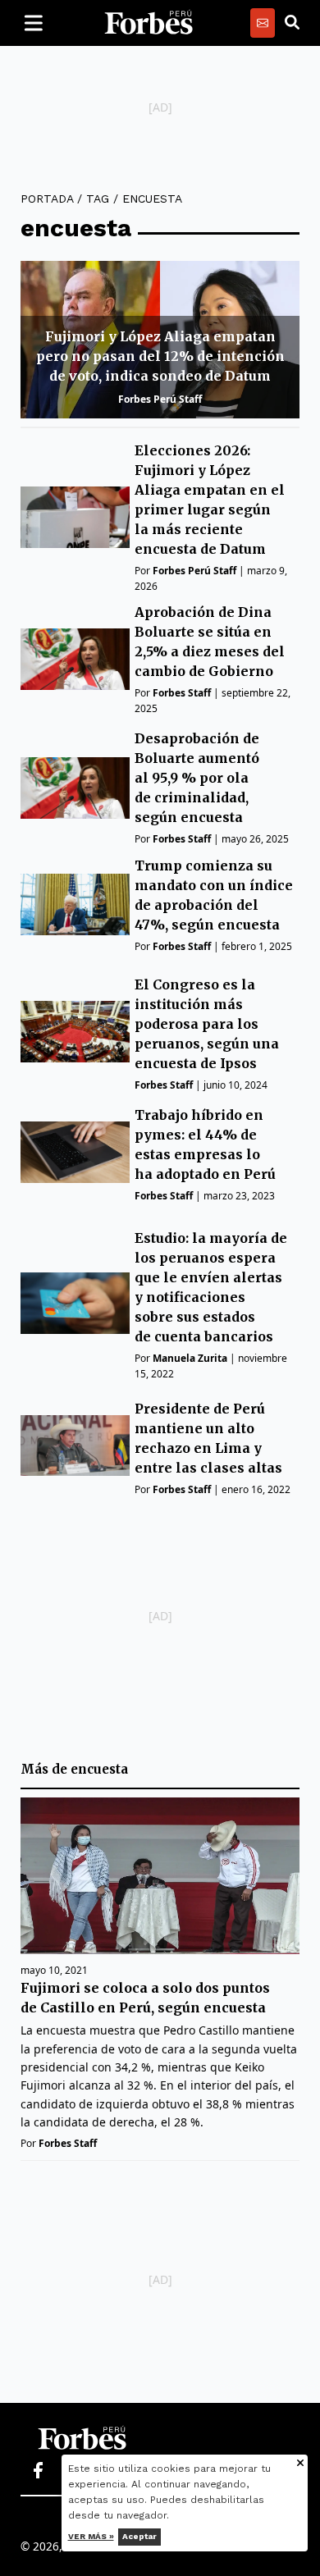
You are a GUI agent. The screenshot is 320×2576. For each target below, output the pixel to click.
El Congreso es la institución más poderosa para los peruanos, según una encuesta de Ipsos (207, 1024)
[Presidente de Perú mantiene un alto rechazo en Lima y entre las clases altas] (75, 1446)
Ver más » (91, 2536)
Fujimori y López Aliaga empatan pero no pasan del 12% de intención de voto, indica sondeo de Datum (160, 356)
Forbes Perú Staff (160, 399)
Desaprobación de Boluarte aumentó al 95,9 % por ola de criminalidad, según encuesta (197, 778)
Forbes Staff (182, 693)
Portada (47, 199)
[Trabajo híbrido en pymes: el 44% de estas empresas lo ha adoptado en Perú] (75, 1152)
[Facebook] (38, 2471)
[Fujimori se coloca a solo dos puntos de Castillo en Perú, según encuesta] (160, 1876)
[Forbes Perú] (149, 23)
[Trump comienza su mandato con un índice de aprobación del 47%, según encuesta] (75, 904)
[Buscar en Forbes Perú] (292, 23)
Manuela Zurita (190, 1358)
